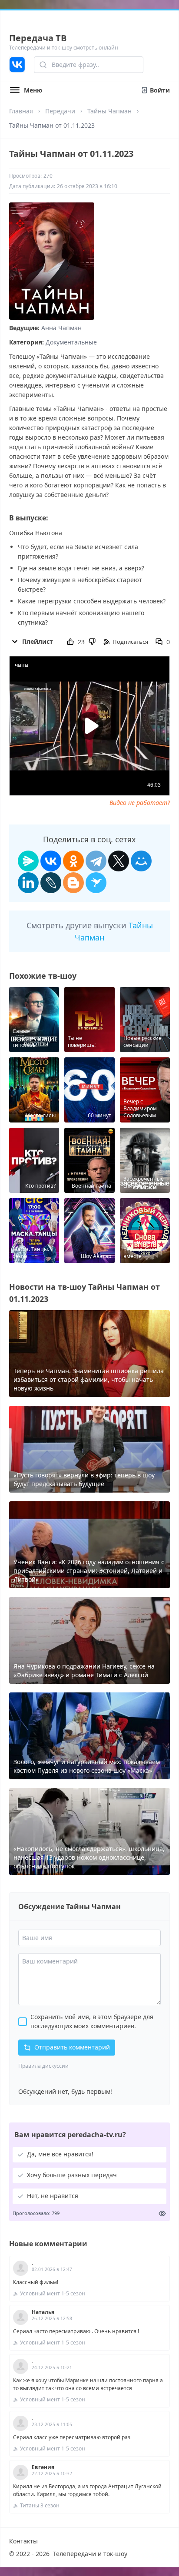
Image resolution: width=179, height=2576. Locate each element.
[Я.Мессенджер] (28, 861)
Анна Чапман (61, 328)
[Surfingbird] (96, 883)
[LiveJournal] (51, 883)
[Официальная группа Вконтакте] (17, 65)
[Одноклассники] (73, 861)
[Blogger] (73, 883)
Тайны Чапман (109, 111)
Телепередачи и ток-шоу (90, 2554)
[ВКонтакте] (51, 861)
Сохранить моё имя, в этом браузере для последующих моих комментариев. (92, 2021)
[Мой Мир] (141, 861)
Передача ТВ (38, 38)
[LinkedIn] (28, 883)
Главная (21, 111)
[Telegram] (96, 861)
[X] (119, 861)
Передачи (60, 111)
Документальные (71, 342)
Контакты (23, 2541)
